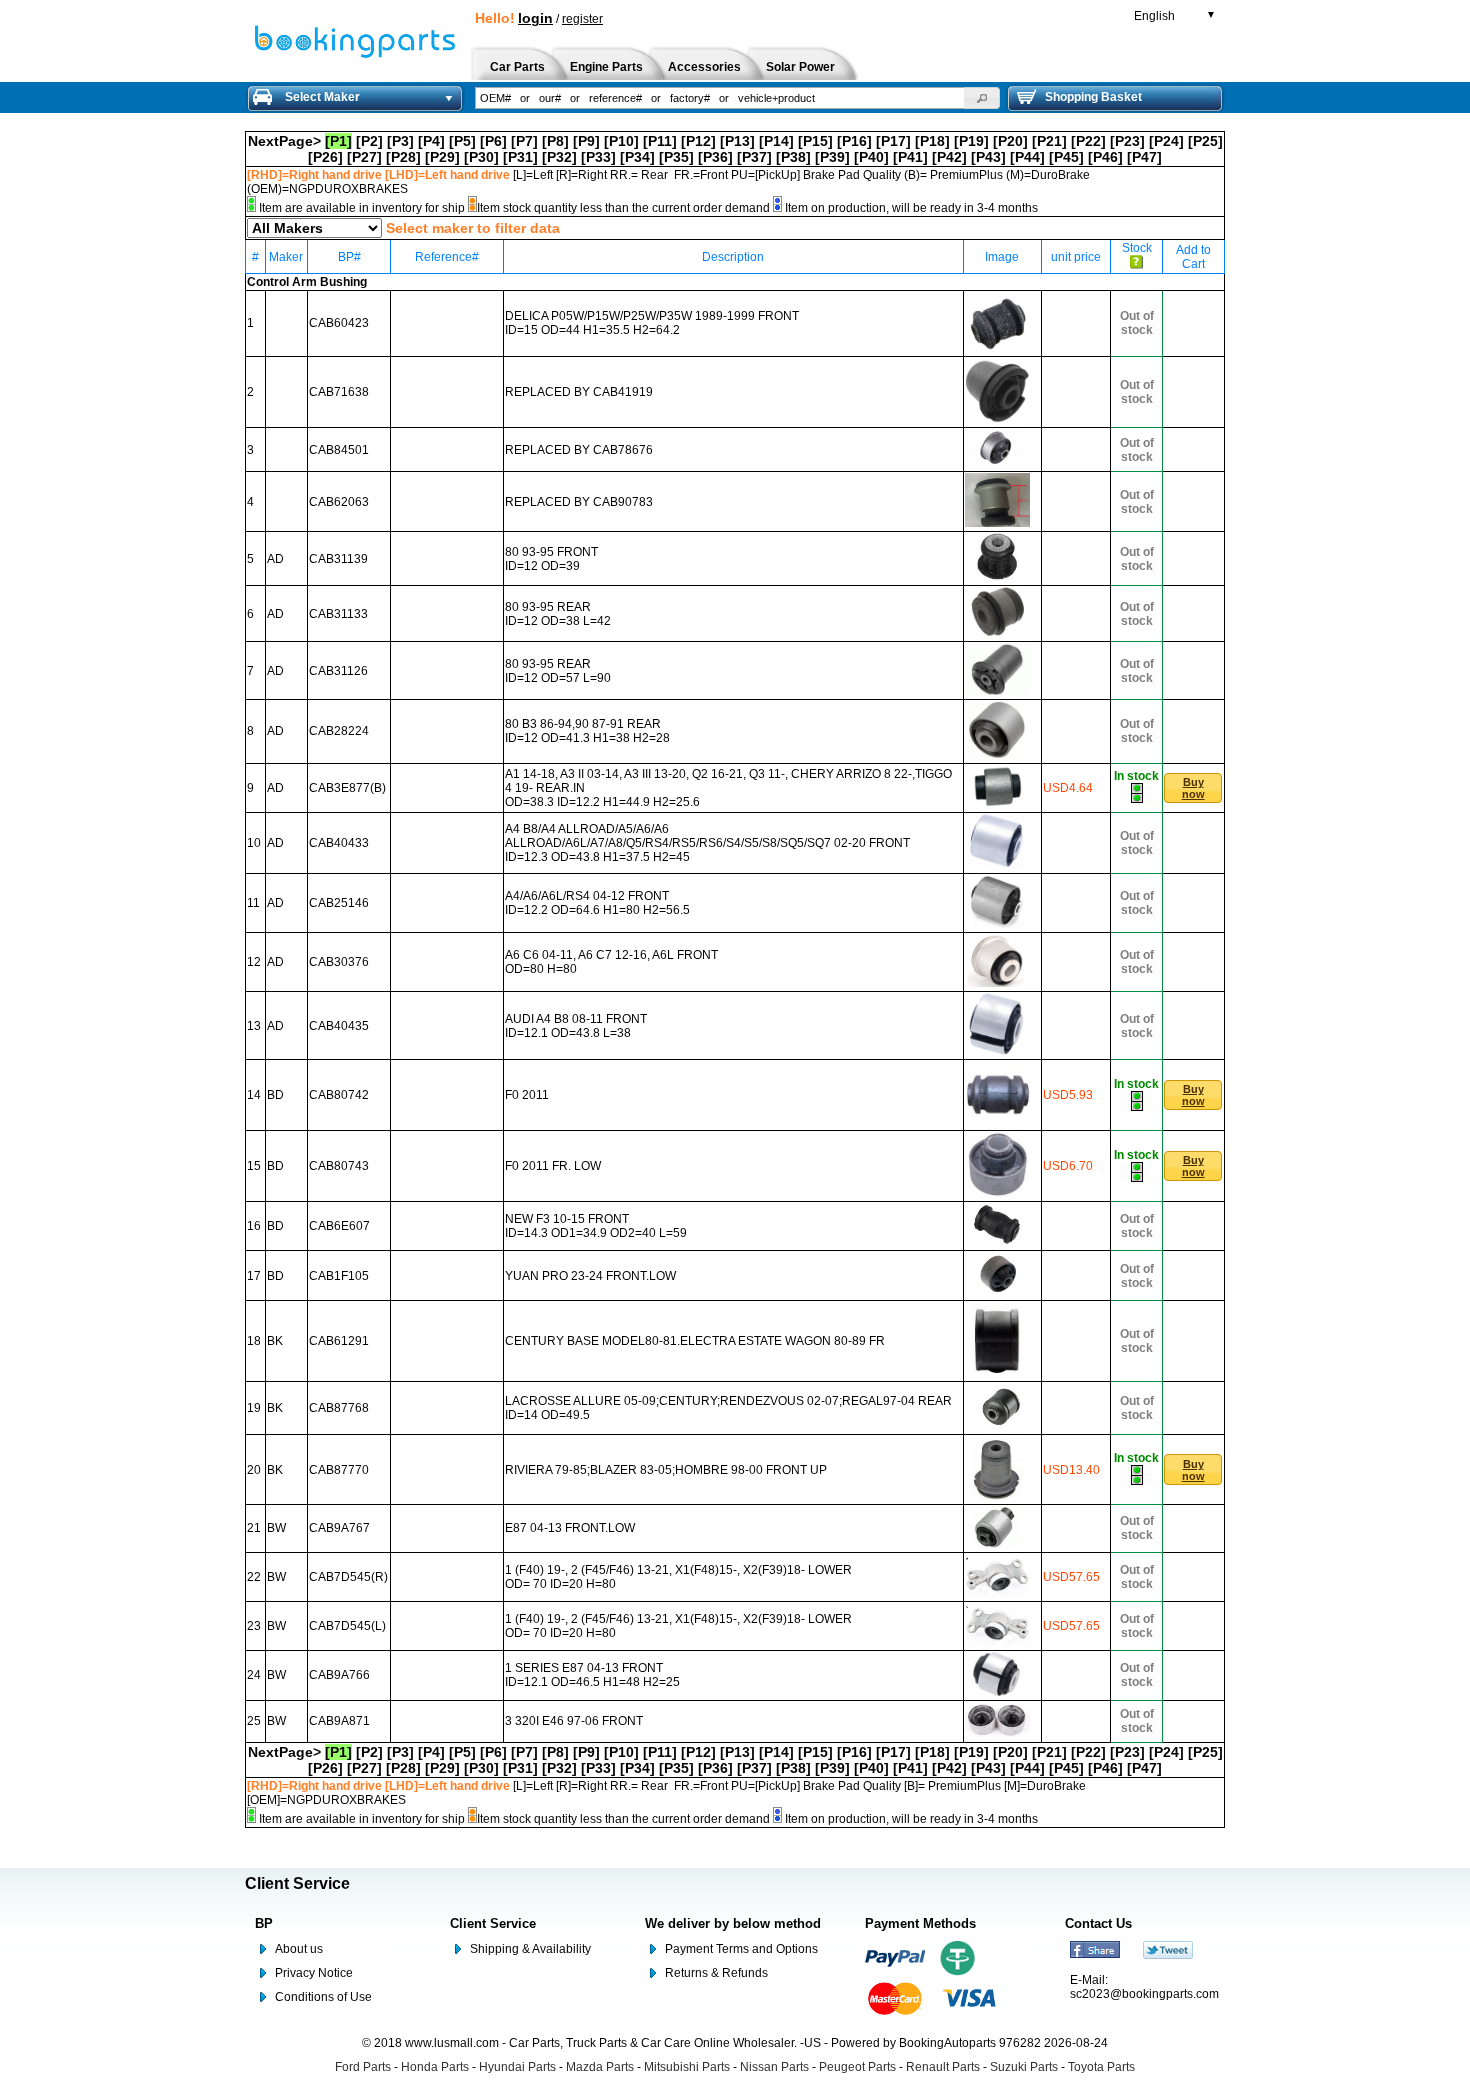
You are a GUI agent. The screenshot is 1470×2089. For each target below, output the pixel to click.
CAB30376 (339, 962)
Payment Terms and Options (741, 1949)
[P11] (660, 141)
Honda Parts (435, 2067)
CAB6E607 (339, 1226)
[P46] (1105, 157)
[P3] (400, 141)
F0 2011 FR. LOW (553, 1166)
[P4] (431, 141)
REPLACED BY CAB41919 (579, 392)
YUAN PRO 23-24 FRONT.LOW (590, 1276)
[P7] (524, 141)
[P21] (1049, 141)
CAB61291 (339, 1341)
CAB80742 (339, 1095)
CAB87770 (339, 1470)
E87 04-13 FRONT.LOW (570, 1528)
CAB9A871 (339, 1721)
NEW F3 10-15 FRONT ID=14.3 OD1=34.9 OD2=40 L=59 (596, 1226)
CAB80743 (339, 1166)
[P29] (442, 157)
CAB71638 (339, 392)
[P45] (1066, 157)
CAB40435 (339, 1026)
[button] (982, 98)
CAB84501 (339, 450)
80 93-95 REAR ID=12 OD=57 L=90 (558, 671)
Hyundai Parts (517, 2067)
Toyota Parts (1101, 2067)
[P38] (793, 157)
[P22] (1088, 141)
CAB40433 (339, 843)
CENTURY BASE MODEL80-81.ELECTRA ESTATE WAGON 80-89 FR (695, 1341)
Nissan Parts (774, 2067)
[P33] (598, 157)
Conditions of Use (323, 1997)
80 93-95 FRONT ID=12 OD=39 (551, 559)
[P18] (932, 141)
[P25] (1205, 141)
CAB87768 (339, 1408)
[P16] (854, 141)
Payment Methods (920, 1923)
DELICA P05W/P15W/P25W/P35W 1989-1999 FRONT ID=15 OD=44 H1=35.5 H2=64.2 (652, 323)
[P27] (364, 157)
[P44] (1027, 157)
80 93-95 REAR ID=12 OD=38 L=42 (558, 614)
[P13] (737, 141)
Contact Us (1098, 1923)
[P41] (910, 157)
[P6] (493, 141)
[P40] (871, 157)
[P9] (586, 141)
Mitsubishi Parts (687, 2067)
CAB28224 (339, 731)
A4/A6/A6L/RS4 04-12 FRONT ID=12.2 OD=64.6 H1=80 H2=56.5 (597, 903)
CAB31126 (338, 671)
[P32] (559, 157)
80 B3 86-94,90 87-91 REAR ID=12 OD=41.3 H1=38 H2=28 (587, 731)
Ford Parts (363, 2067)
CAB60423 (339, 323)
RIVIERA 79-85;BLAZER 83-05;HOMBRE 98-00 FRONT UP (666, 1470)
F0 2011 (527, 1095)
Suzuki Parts (1024, 2067)
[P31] (520, 157)
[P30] (481, 157)
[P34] (637, 157)
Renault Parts (943, 2067)
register (582, 19)
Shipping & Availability (530, 1949)
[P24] (1166, 141)
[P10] (621, 141)
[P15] (815, 141)
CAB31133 (338, 614)
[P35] (676, 157)
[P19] (971, 141)
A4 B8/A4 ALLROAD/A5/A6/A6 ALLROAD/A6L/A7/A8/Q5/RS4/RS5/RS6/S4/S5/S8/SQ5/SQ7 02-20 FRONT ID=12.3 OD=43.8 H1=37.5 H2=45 (707, 843)
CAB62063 (339, 502)
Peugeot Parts (857, 2067)
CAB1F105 (339, 1276)
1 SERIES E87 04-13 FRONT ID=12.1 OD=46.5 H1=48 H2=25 (592, 1675)
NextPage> (284, 141)
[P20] (1010, 141)
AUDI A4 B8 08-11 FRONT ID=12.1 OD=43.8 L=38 (576, 1026)
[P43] (988, 157)
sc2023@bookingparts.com (1144, 1994)
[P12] (698, 141)
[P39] (832, 157)
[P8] (555, 141)
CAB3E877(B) (347, 788)
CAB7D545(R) (348, 1577)
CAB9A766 (339, 1675)
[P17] (893, 141)
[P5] (462, 141)
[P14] (776, 141)
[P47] (1144, 157)
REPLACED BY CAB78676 (579, 450)
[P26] (325, 157)
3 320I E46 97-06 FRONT (574, 1721)
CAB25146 (339, 903)
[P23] (1127, 141)
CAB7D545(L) (347, 1626)
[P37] (754, 157)
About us (299, 1949)
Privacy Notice (314, 1973)
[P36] (715, 157)
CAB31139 (338, 559)
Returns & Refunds (716, 1973)
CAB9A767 (339, 1528)
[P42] (949, 157)
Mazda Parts (600, 2067)
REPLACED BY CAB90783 (579, 502)
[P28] (403, 157)
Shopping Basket (1093, 97)
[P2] (369, 141)
